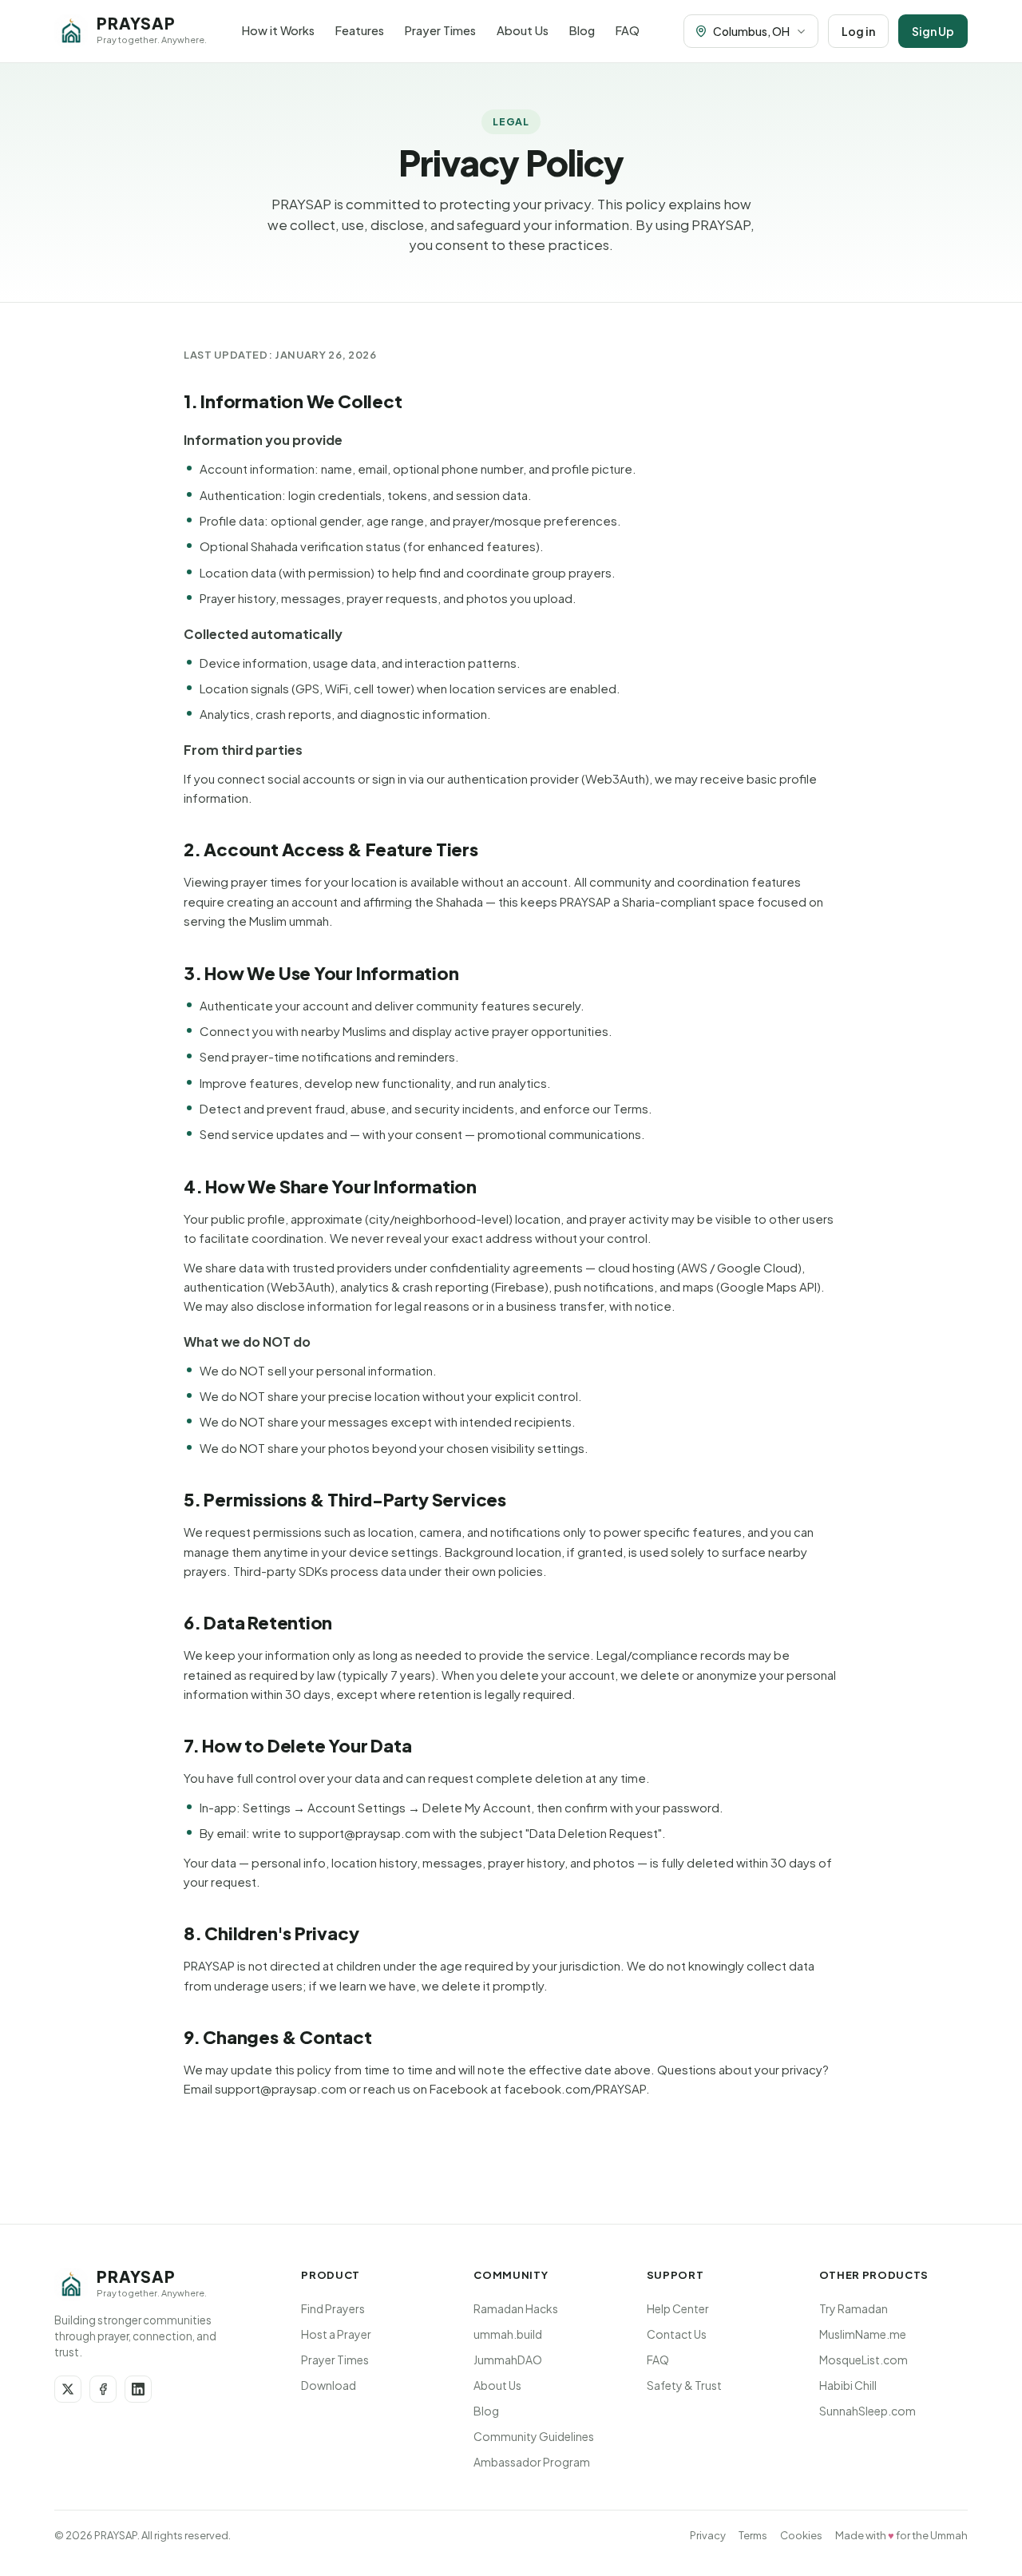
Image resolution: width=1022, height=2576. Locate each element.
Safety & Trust (684, 2385)
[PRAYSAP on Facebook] (103, 2389)
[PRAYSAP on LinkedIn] (138, 2389)
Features (360, 30)
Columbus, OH (751, 31)
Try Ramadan (854, 2308)
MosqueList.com (864, 2360)
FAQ (628, 30)
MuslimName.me (863, 2334)
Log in (858, 31)
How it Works (278, 30)
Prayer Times (440, 30)
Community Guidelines (534, 2436)
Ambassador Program (532, 2462)
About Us (523, 30)
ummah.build (508, 2334)
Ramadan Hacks (516, 2308)
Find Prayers (333, 2308)
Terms (753, 2535)
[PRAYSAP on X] (68, 2389)
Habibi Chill (848, 2385)
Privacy (708, 2535)
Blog (582, 30)
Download (329, 2385)
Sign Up (933, 31)
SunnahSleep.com (868, 2411)
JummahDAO (508, 2360)
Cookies (801, 2535)
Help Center (678, 2308)
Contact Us (677, 2334)
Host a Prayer (336, 2334)
